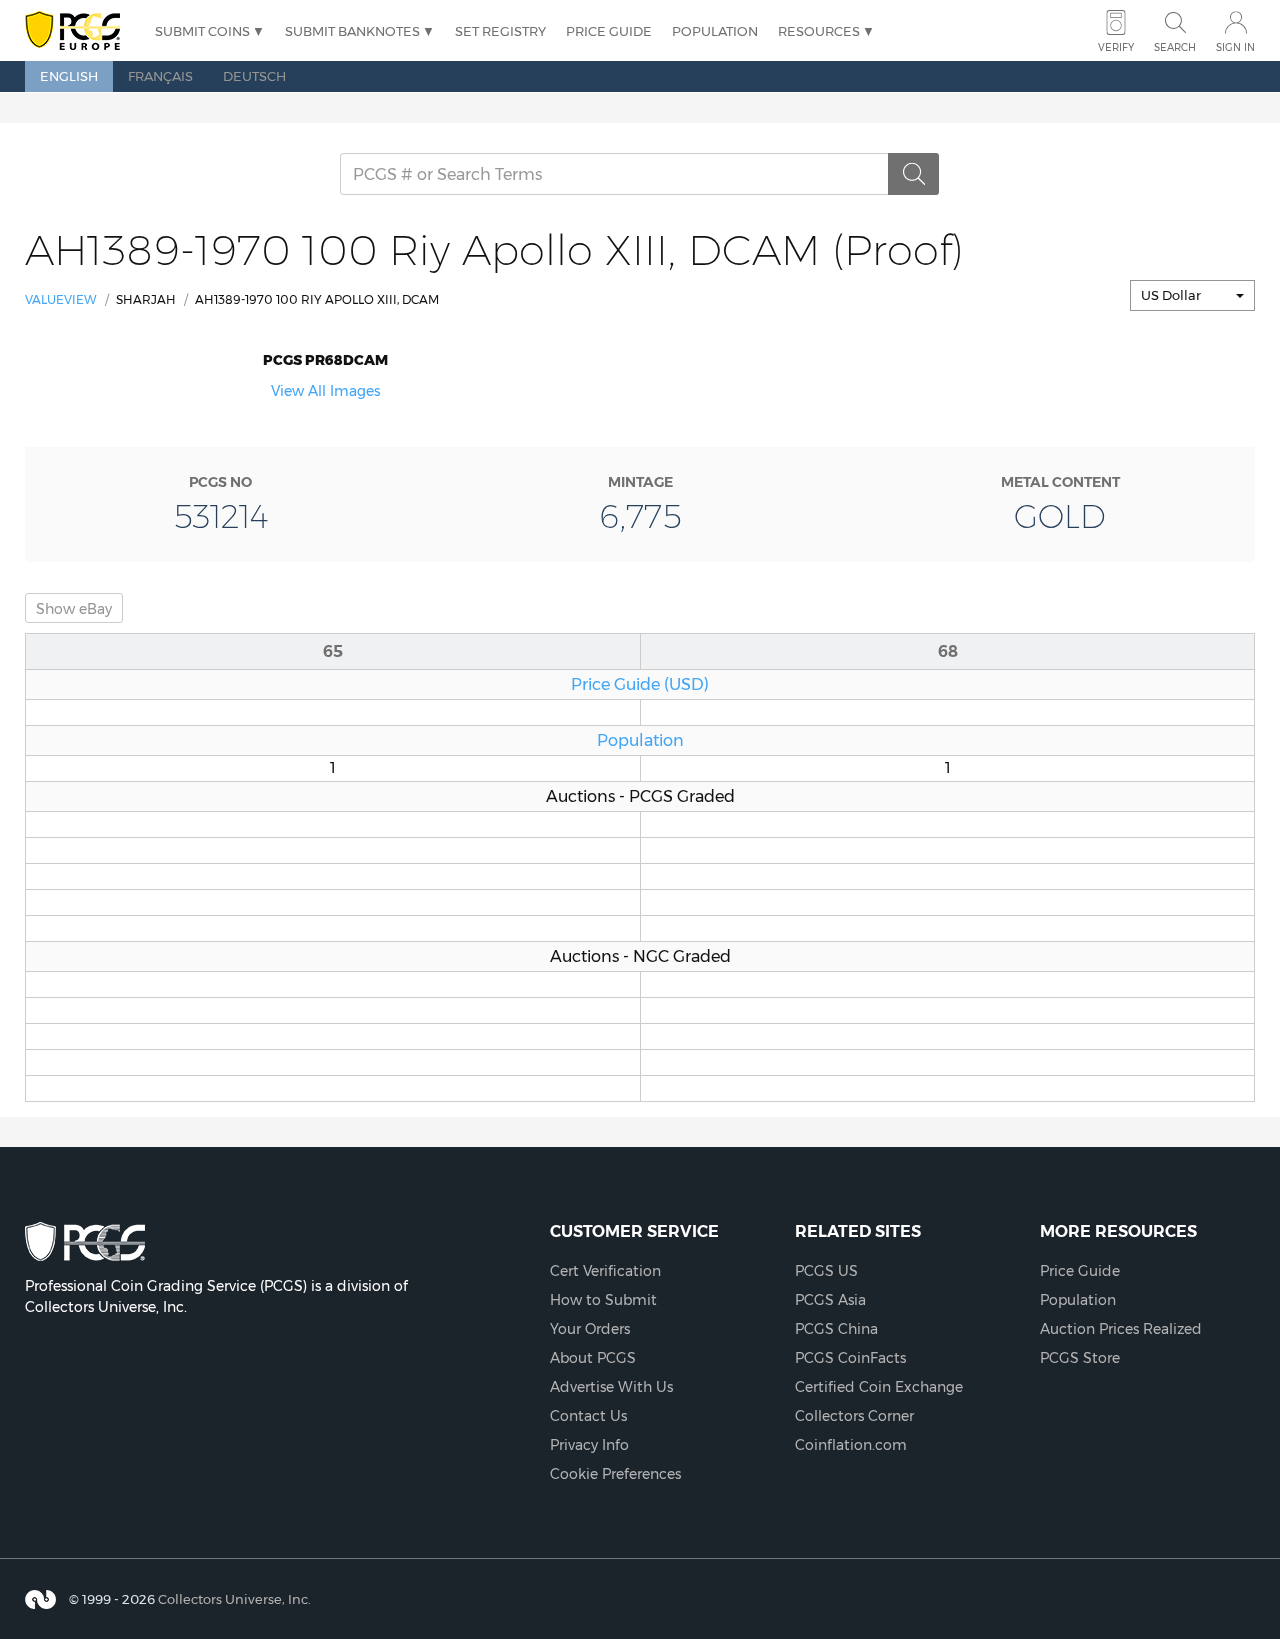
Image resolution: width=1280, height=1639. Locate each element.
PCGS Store (1080, 1358)
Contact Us (588, 1416)
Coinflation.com (851, 1445)
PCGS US (826, 1271)
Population (715, 31)
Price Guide (609, 31)
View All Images (325, 391)
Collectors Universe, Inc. (234, 1599)
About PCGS (593, 1358)
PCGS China (836, 1329)
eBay (74, 609)
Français (160, 76)
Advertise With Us (611, 1387)
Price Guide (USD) (640, 684)
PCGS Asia (830, 1300)
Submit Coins (202, 31)
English (69, 76)
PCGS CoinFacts (850, 1358)
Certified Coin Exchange (879, 1387)
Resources (819, 31)
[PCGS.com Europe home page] (80, 31)
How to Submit (603, 1300)
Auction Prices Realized (1121, 1329)
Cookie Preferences (615, 1474)
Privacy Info (589, 1445)
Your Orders (590, 1329)
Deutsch (254, 76)
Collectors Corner (854, 1416)
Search (1175, 47)
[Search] (914, 174)
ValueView (61, 299)
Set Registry (500, 31)
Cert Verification (605, 1271)
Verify (1116, 47)
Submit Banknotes (352, 31)
